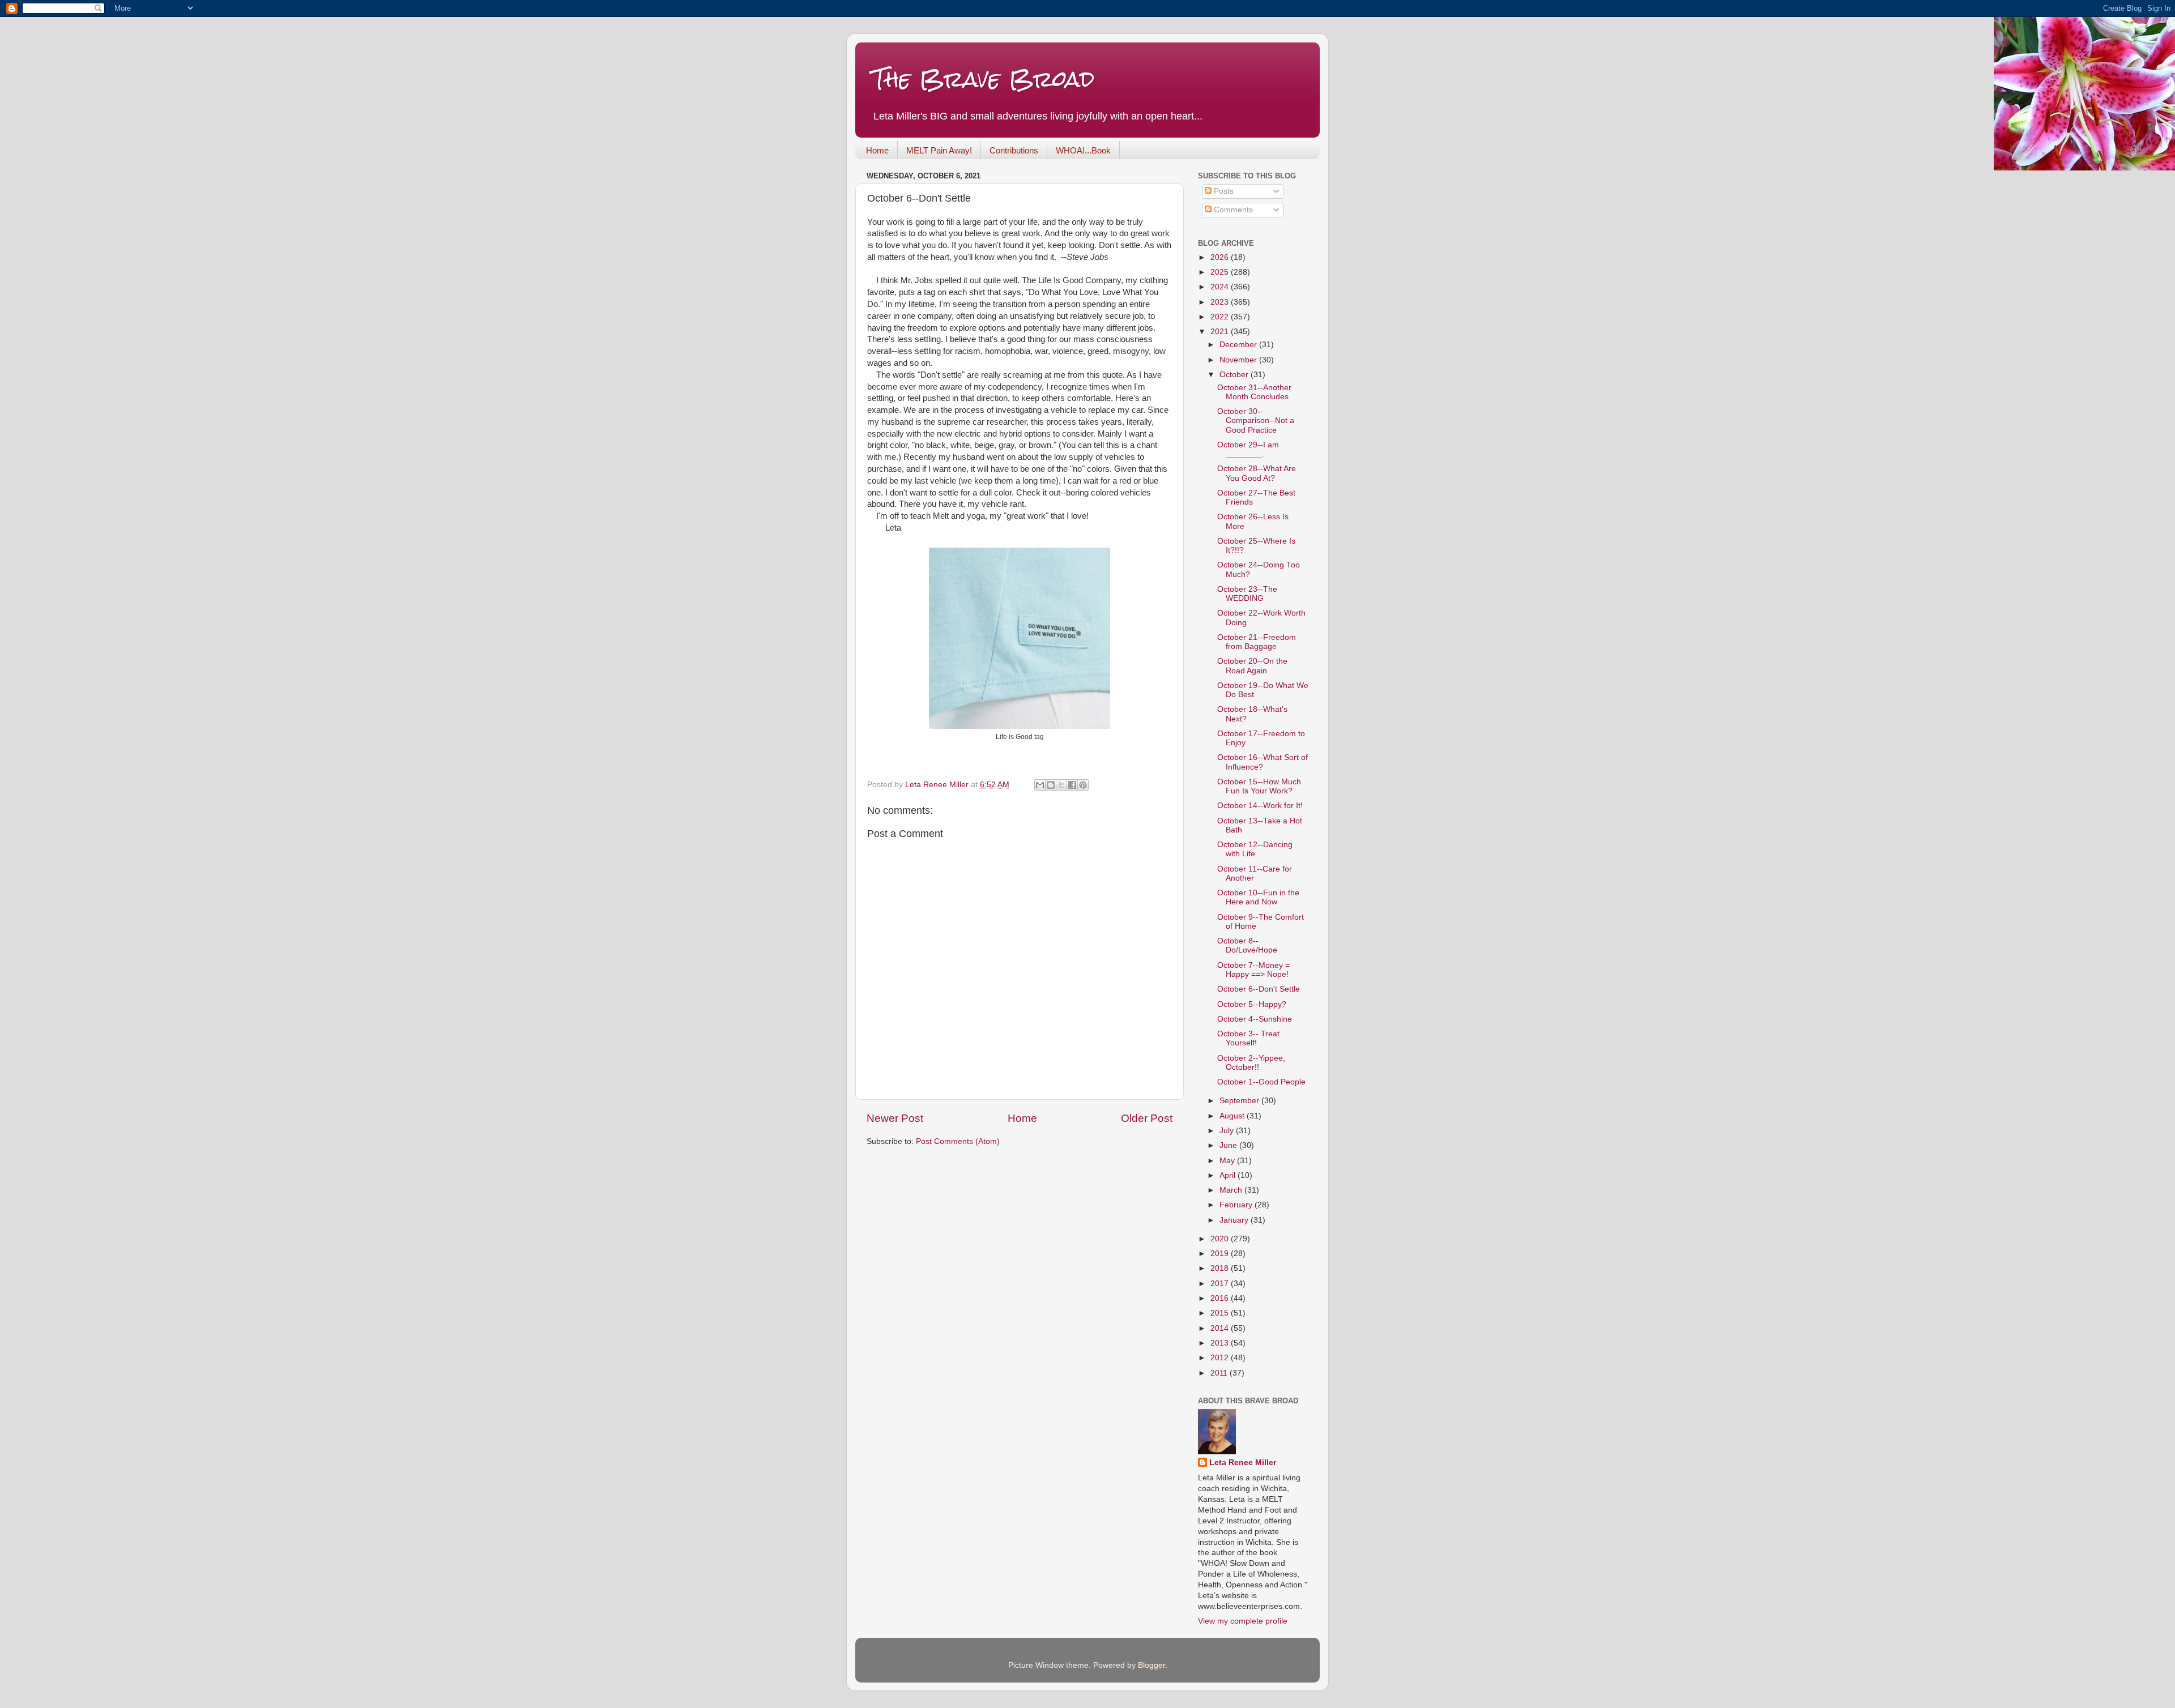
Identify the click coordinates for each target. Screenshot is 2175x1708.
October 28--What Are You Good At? (1257, 473)
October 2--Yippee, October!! (1251, 1063)
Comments (1232, 210)
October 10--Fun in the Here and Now (1258, 897)
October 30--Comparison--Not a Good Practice (1256, 420)
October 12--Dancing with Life (1255, 849)
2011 (1220, 1373)
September (1240, 1101)
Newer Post (895, 1118)
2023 (1221, 302)
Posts (1223, 191)
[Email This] (1040, 785)
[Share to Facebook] (1072, 785)
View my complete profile (1243, 1621)
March (1232, 1190)
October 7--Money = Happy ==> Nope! (1253, 970)
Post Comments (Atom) (958, 1141)
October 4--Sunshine (1255, 1019)
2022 (1221, 317)
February (1237, 1205)
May (1228, 1161)
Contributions (1014, 150)
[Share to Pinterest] (1083, 785)
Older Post (1147, 1118)
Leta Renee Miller (1243, 1463)
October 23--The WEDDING (1247, 594)
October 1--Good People (1261, 1082)
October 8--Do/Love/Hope (1247, 945)
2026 (1221, 257)
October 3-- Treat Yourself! (1248, 1038)
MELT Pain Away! (939, 150)
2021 (1221, 332)
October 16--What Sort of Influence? (1263, 762)
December (1239, 345)
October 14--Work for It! (1260, 806)
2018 (1221, 1268)
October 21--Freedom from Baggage (1257, 642)
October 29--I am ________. (1248, 449)
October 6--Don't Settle (1259, 989)
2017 (1221, 1284)
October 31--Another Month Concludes (1254, 392)
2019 (1221, 1254)
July (1228, 1131)
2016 (1221, 1298)
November (1239, 360)
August (1233, 1116)
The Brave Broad (984, 79)
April (1229, 1175)
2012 (1221, 1358)
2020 (1221, 1239)
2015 (1221, 1313)
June (1229, 1145)
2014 (1221, 1328)
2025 (1221, 272)
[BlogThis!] (1051, 785)
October (1235, 375)
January (1235, 1220)
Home (877, 150)
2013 (1221, 1343)
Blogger (1152, 1665)
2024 (1221, 287)
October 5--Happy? (1252, 1004)
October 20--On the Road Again (1252, 666)
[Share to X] (1061, 785)
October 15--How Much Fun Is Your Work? (1259, 786)
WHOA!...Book (1083, 150)
